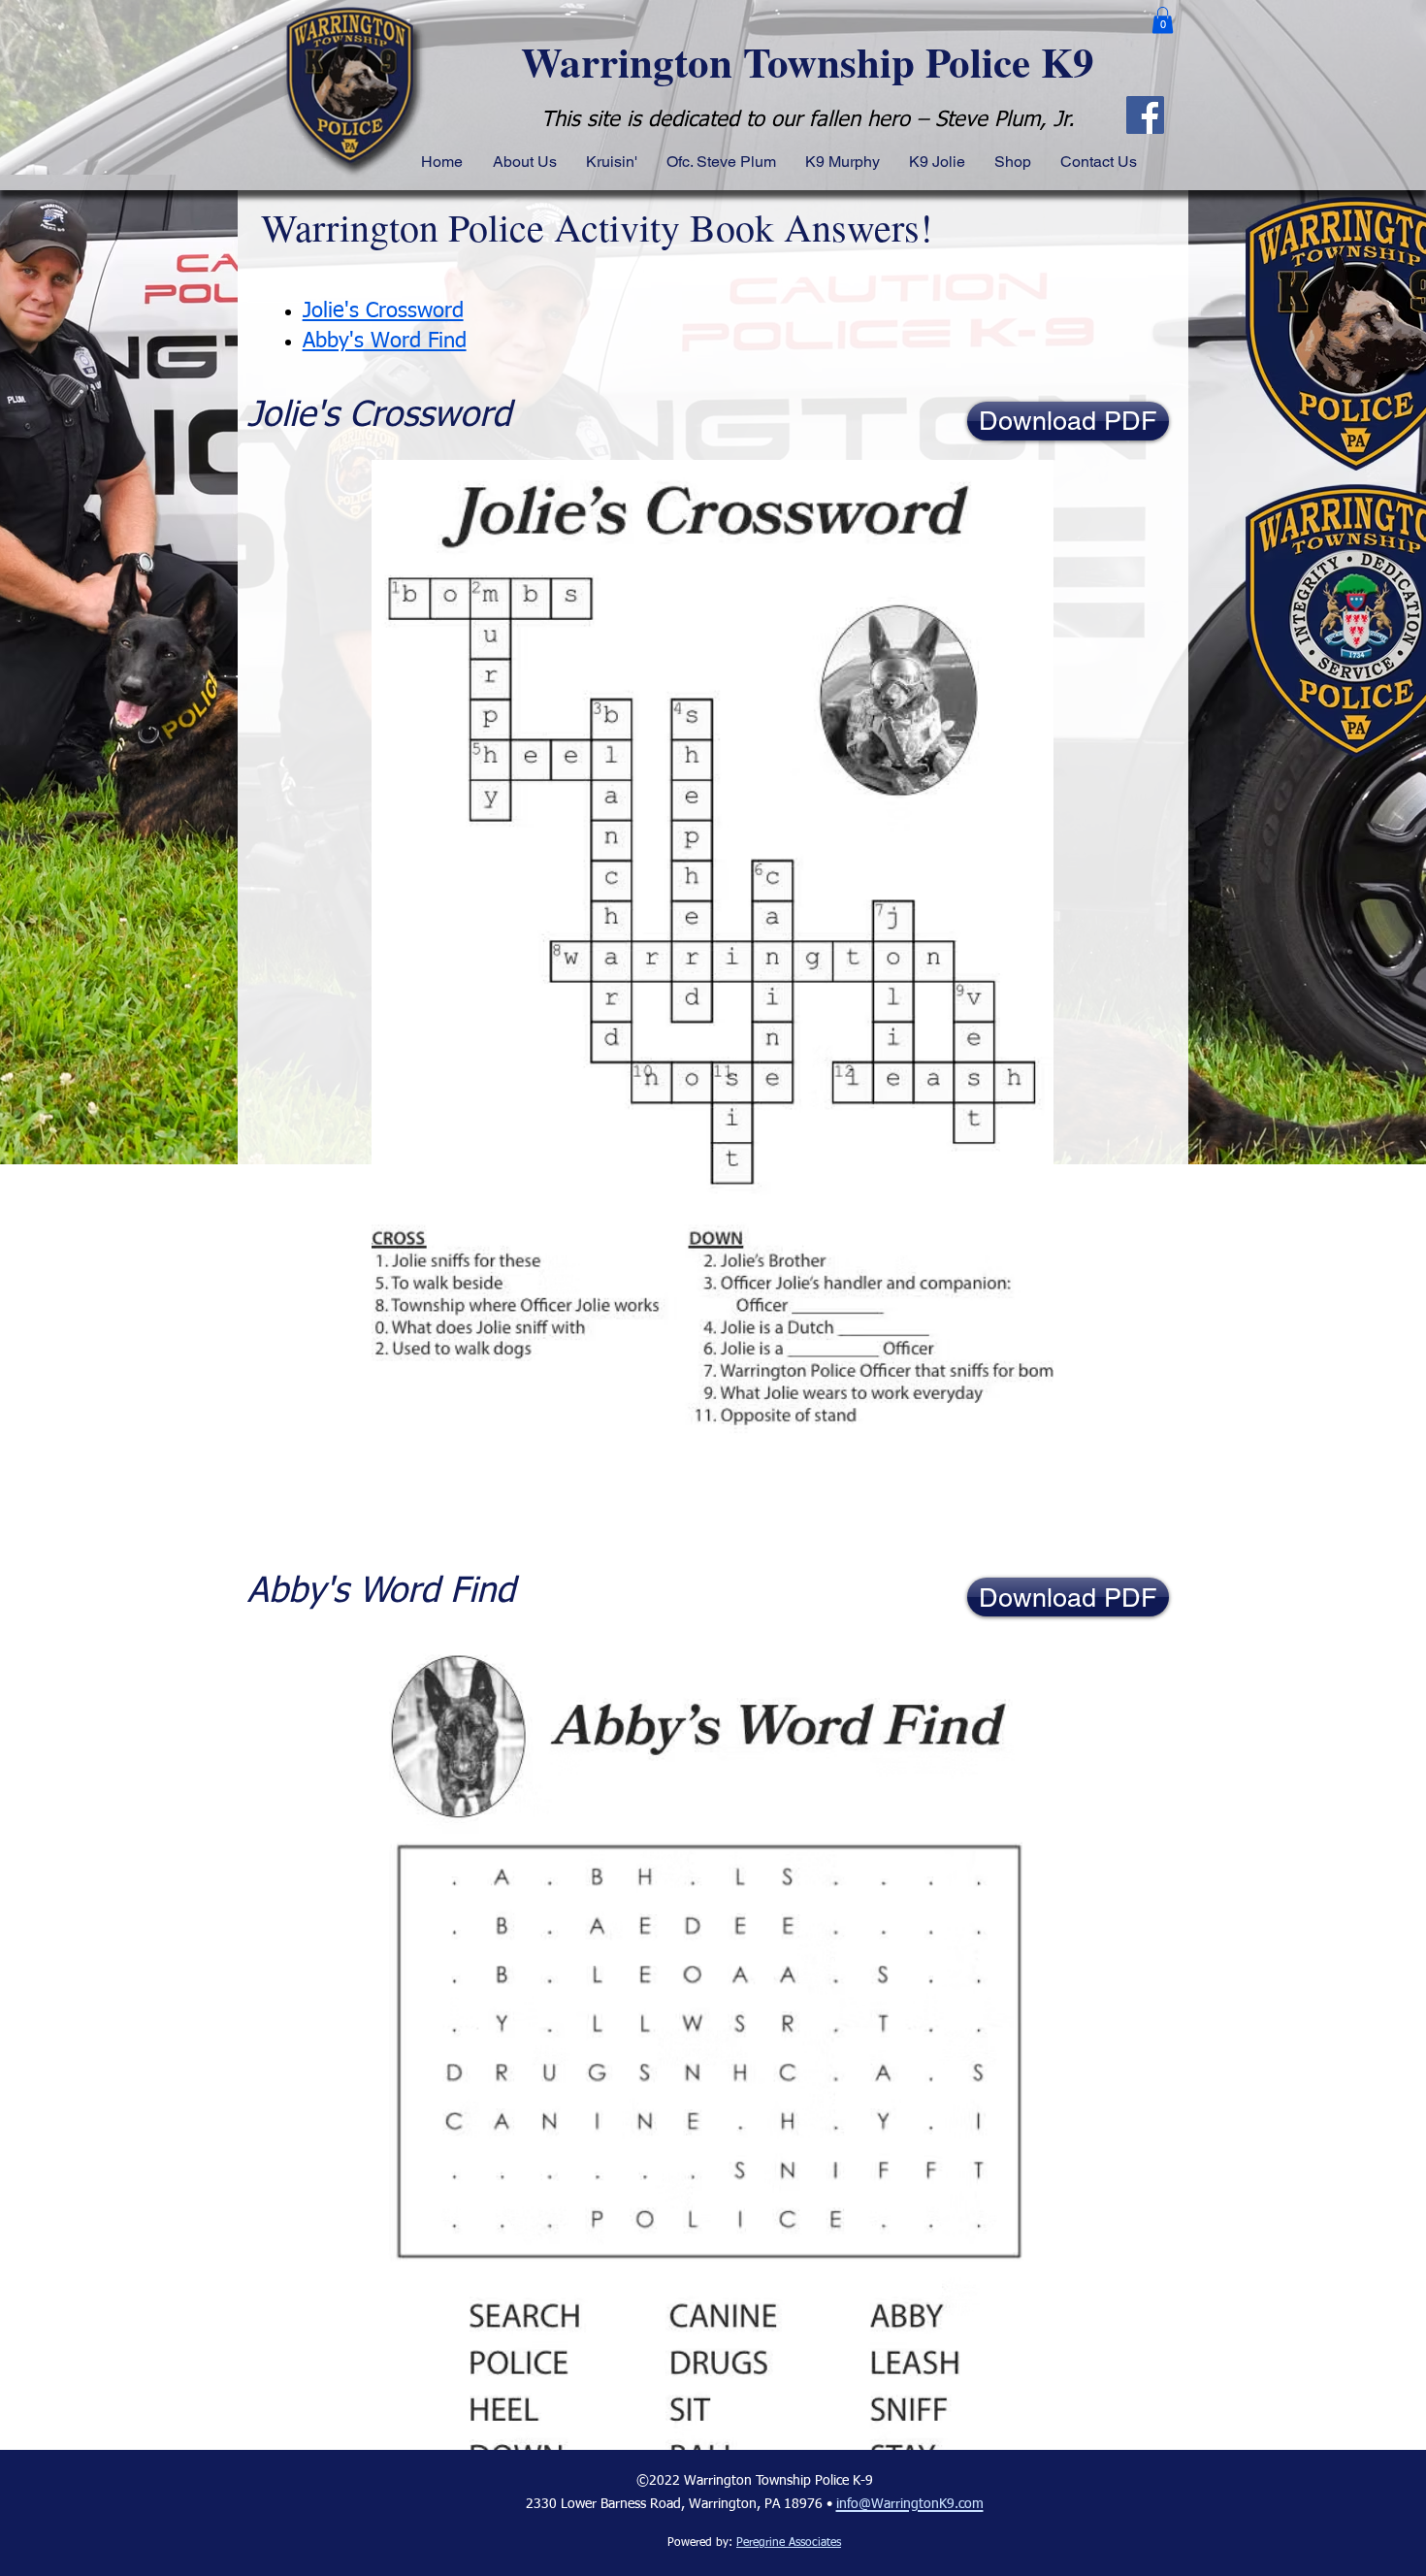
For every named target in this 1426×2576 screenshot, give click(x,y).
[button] (1163, 20)
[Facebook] (1145, 115)
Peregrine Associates (789, 2543)
